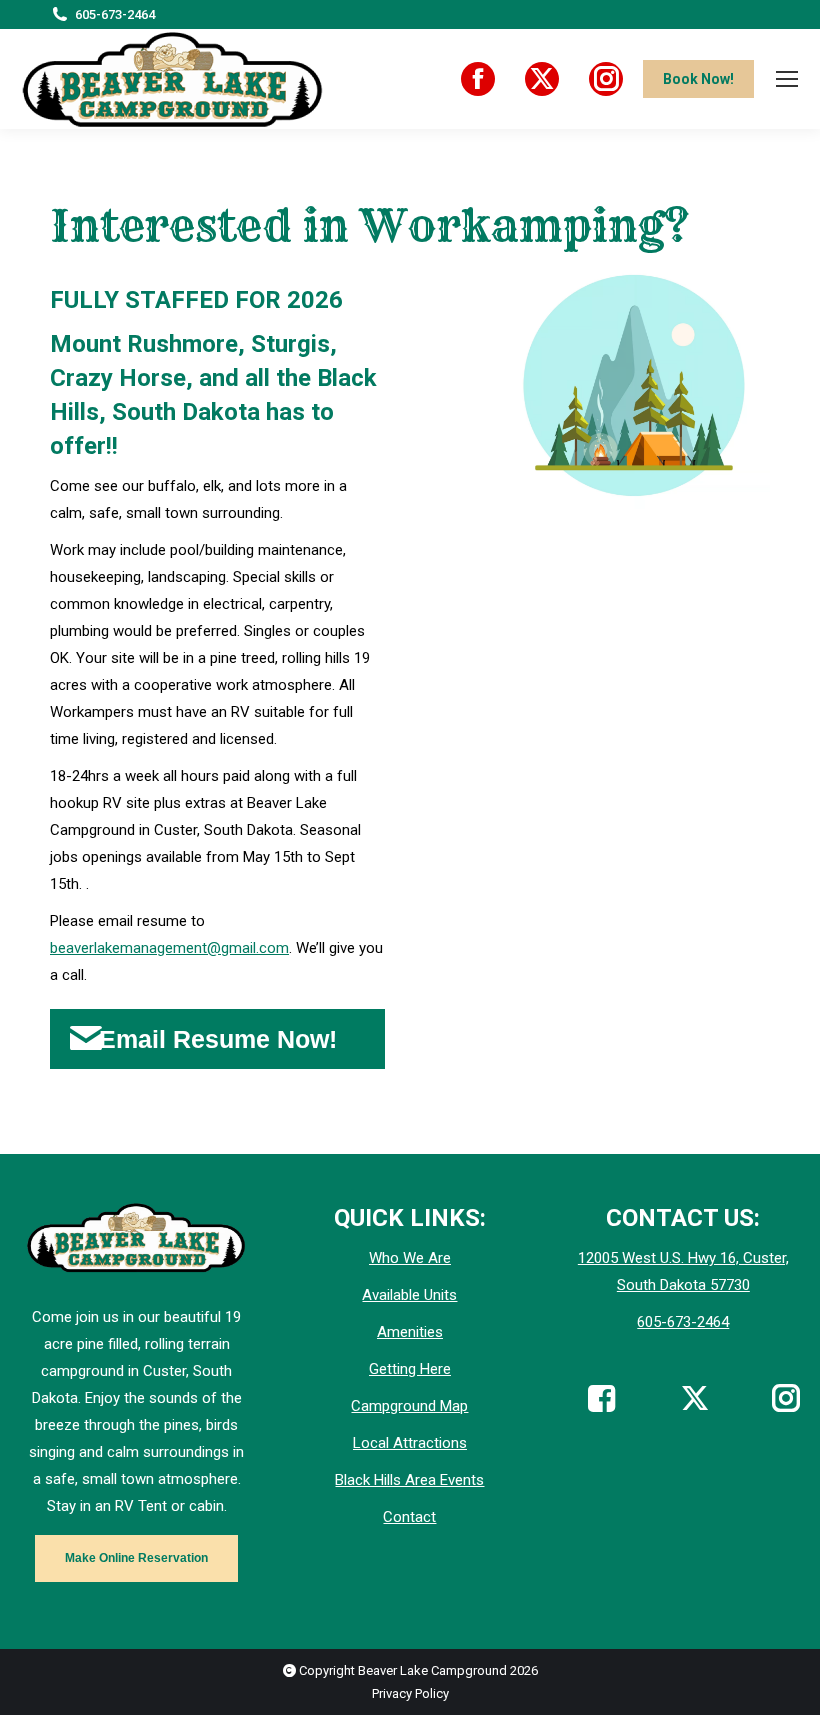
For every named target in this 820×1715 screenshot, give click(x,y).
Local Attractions (410, 1443)
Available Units (409, 1295)
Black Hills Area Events (409, 1480)
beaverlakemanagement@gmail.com (169, 948)
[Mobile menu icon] (787, 79)
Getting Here (410, 1369)
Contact (409, 1517)
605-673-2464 (115, 14)
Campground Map (409, 1406)
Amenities (410, 1332)
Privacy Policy (410, 1693)
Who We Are (410, 1258)
